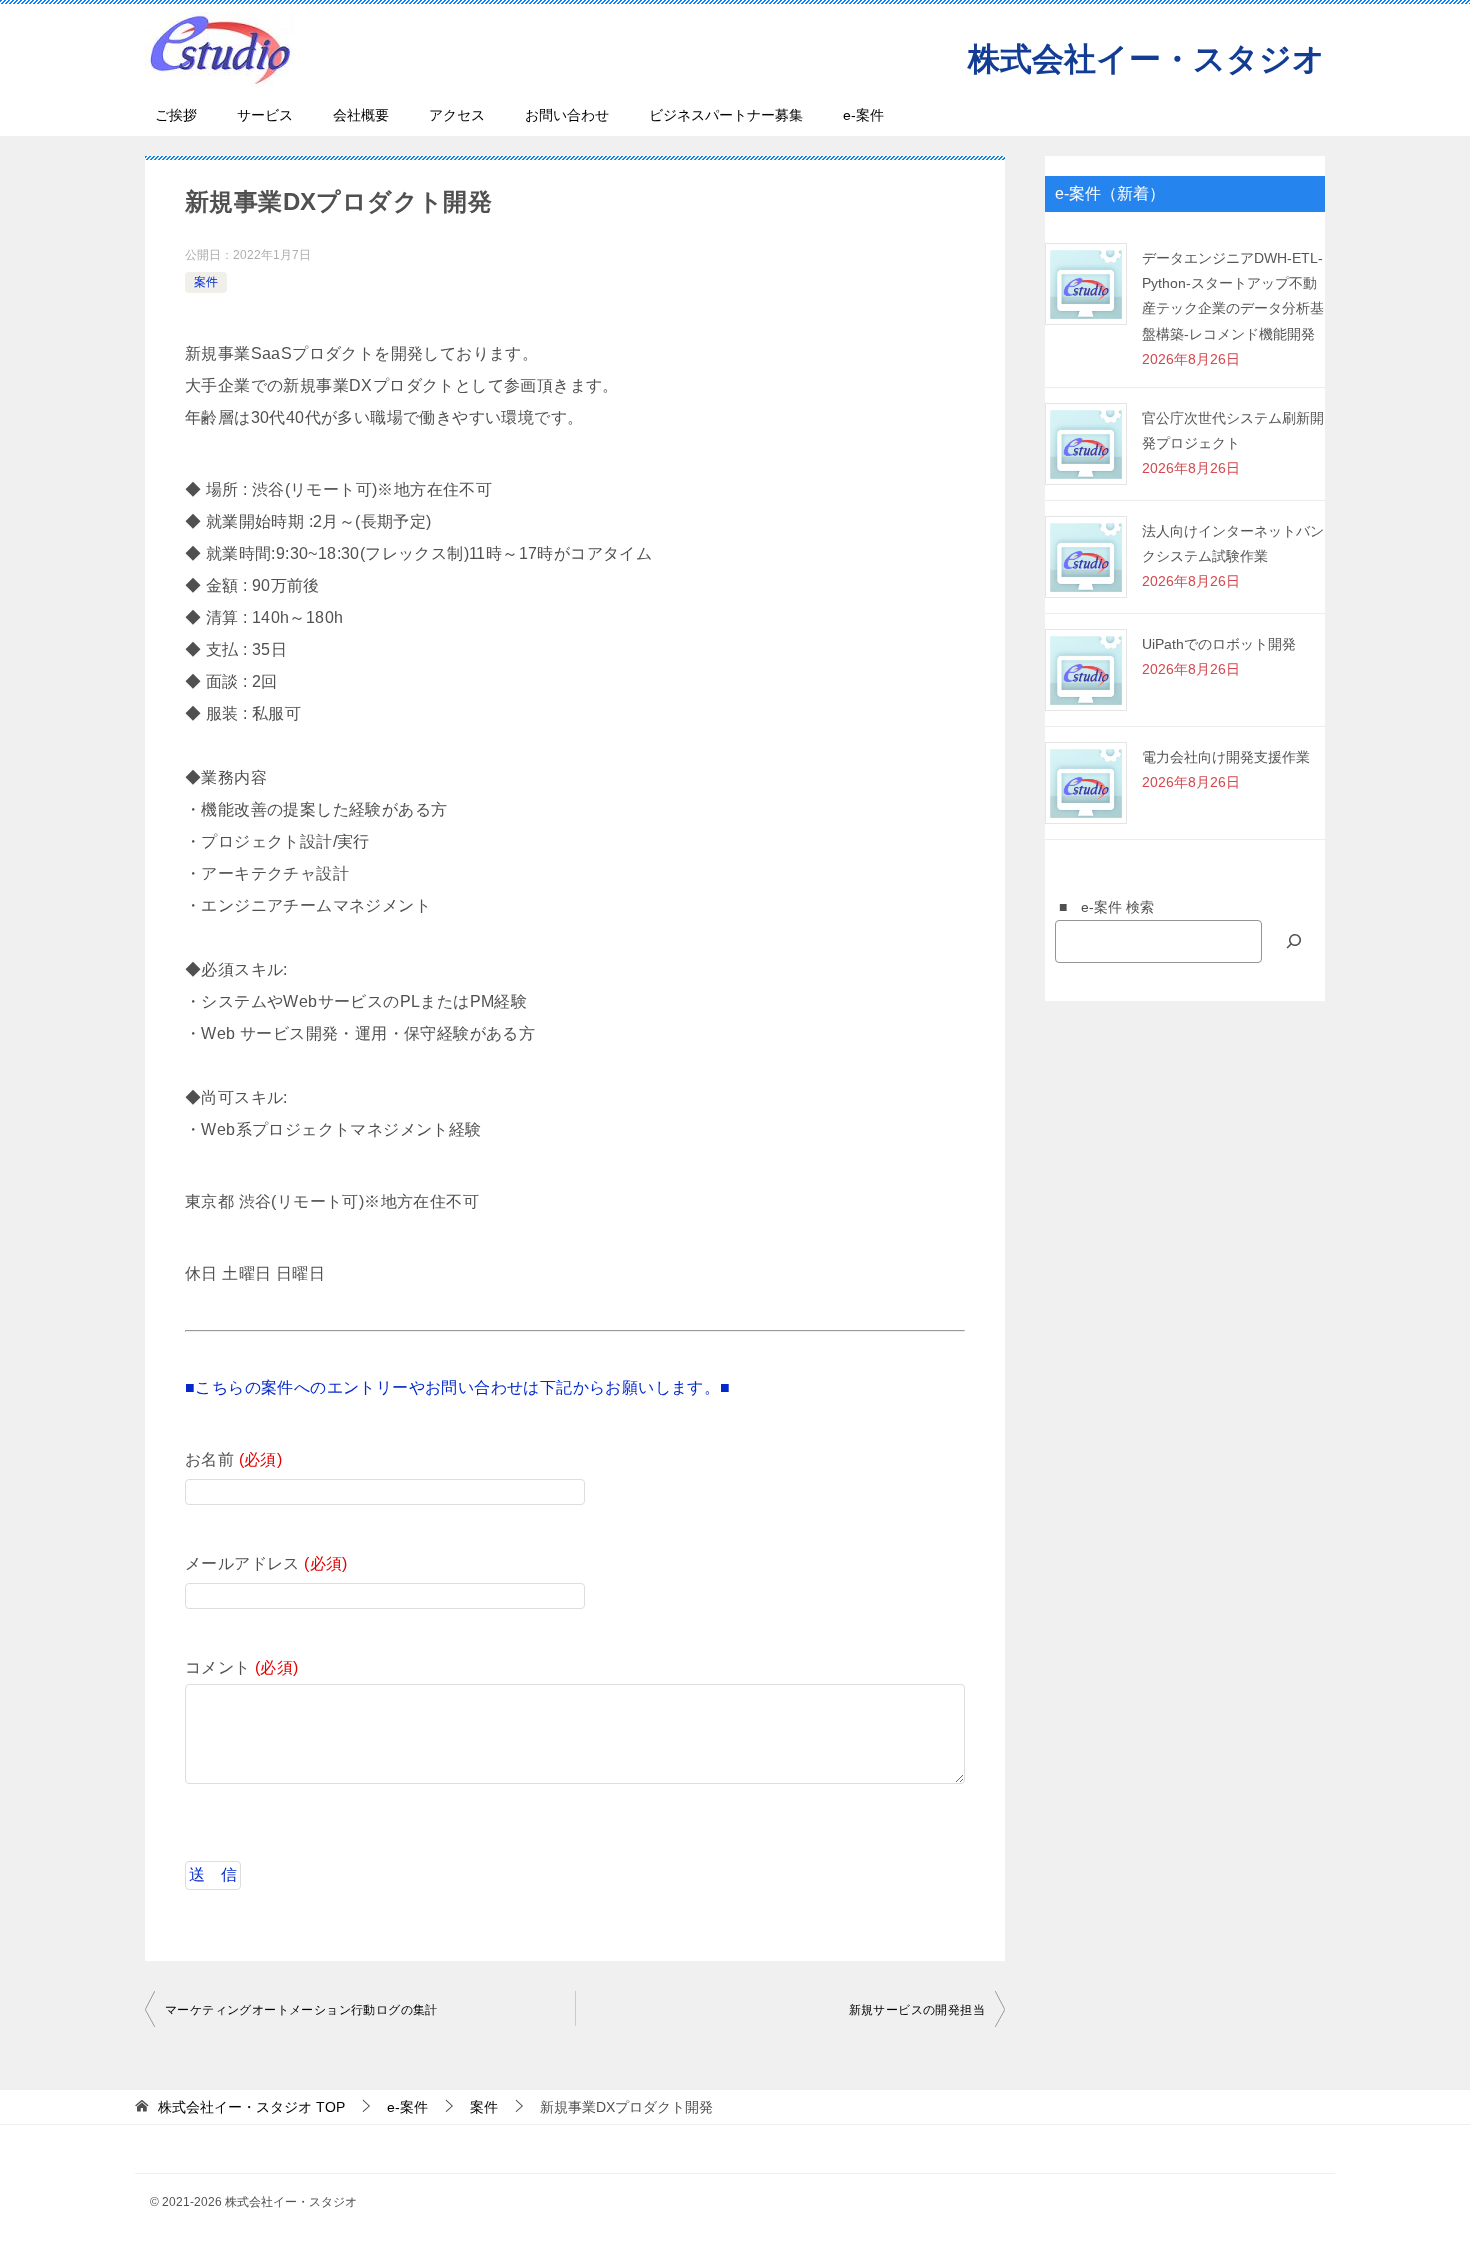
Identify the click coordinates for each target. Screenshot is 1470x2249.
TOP (251, 2107)
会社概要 (361, 115)
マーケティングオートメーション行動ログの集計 (301, 2010)
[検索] (1294, 941)
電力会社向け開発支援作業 (1226, 757)
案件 (206, 282)
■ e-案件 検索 (1099, 907)
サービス (265, 115)
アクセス (457, 115)
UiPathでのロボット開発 (1219, 644)
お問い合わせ (567, 115)
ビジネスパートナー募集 (726, 115)
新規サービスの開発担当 (917, 2010)
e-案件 (863, 115)
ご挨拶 (176, 115)
